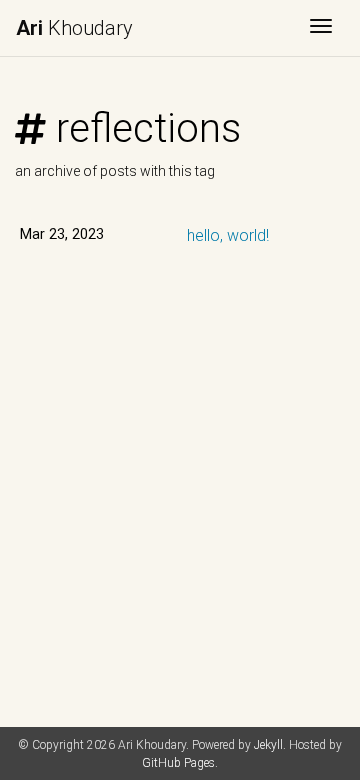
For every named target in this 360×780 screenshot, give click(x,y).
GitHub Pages (178, 763)
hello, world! (228, 235)
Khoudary (74, 28)
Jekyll (268, 745)
